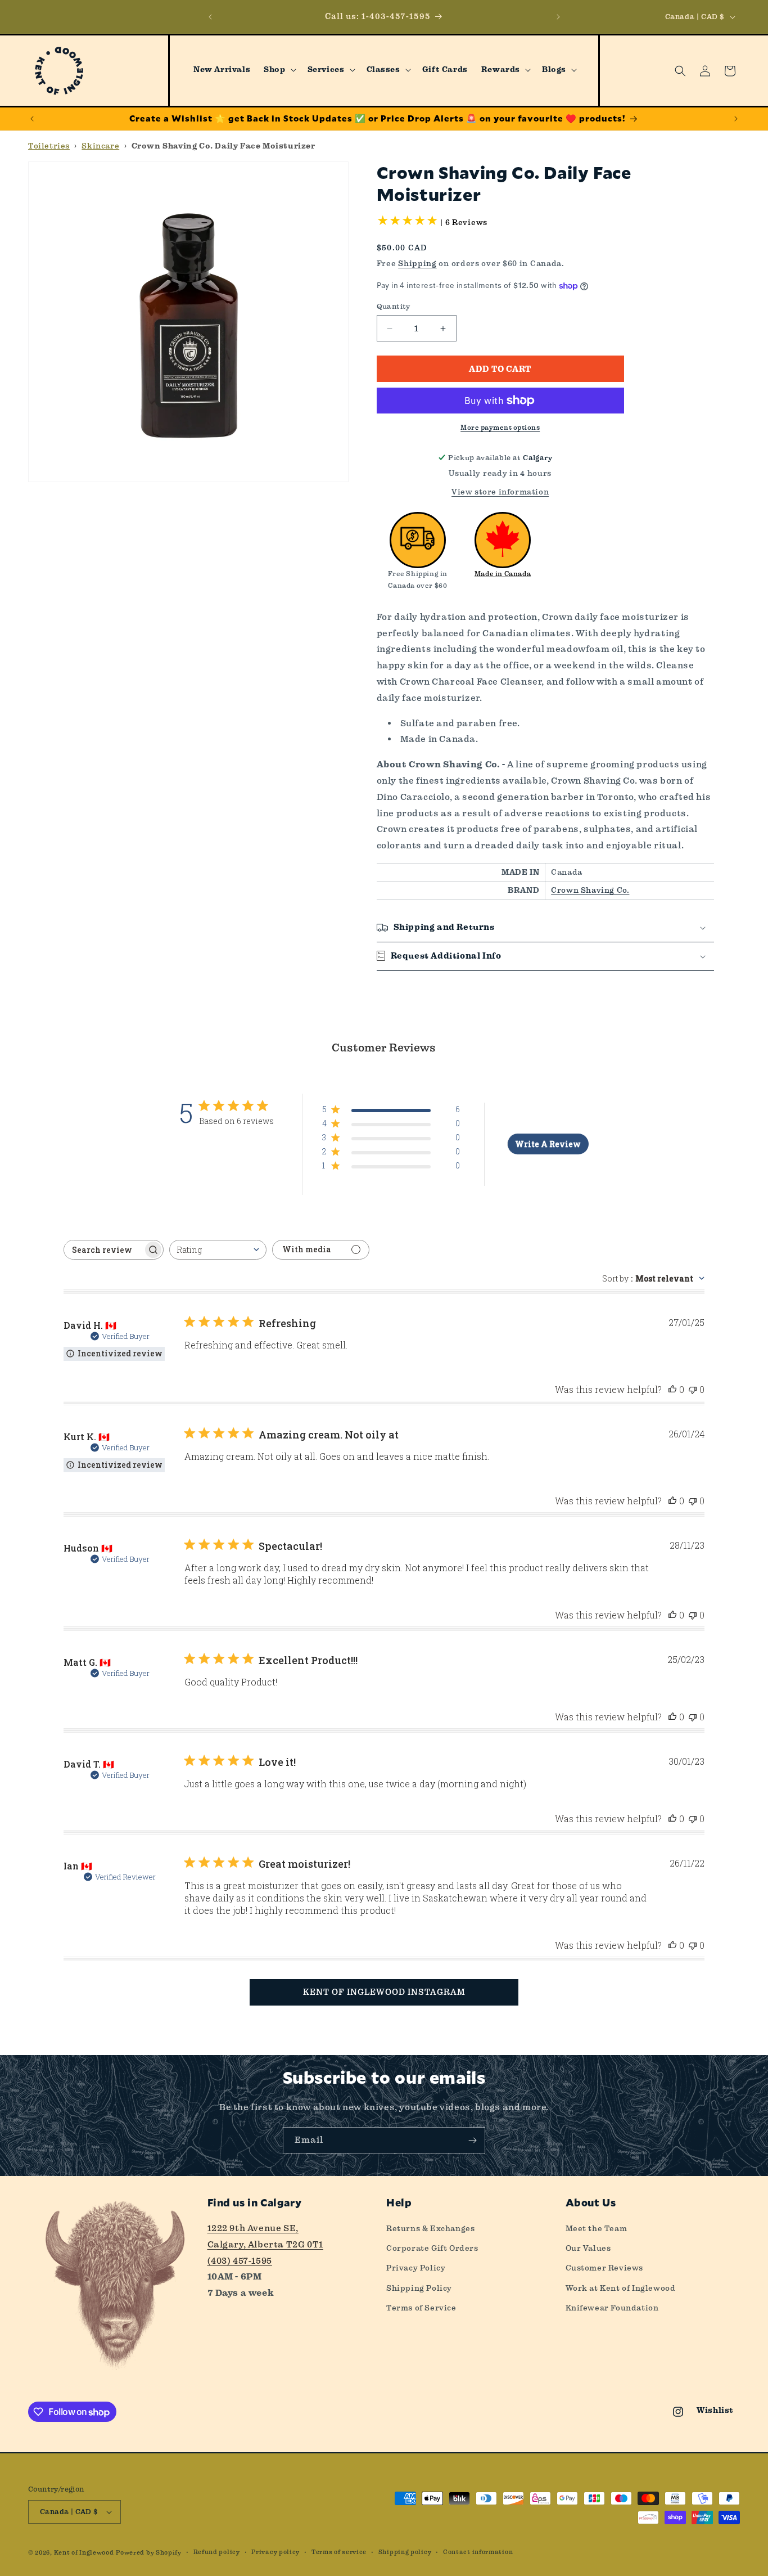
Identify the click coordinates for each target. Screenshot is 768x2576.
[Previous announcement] (210, 17)
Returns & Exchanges (430, 2228)
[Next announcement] (558, 17)
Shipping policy (405, 2552)
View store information (500, 492)
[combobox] (218, 1250)
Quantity (394, 306)
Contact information (478, 2552)
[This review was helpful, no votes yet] (672, 1389)
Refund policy (217, 2552)
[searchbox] (103, 1250)
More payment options (500, 428)
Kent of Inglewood (84, 2553)
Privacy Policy (416, 2268)
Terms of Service (421, 2308)
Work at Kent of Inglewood (621, 2288)
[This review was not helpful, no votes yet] (693, 1389)
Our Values (588, 2248)
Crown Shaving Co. (590, 890)
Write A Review (548, 1144)
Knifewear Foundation (612, 2308)
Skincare (100, 146)
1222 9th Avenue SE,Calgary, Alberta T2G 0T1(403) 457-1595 (265, 2244)
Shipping (417, 263)
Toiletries (49, 146)
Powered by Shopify (149, 2553)
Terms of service (339, 2552)
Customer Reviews (605, 2268)
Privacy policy (275, 2552)
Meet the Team (597, 2228)
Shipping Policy (419, 2288)
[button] (279, 70)
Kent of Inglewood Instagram (384, 1992)
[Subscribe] (472, 2140)
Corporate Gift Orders (432, 2248)
